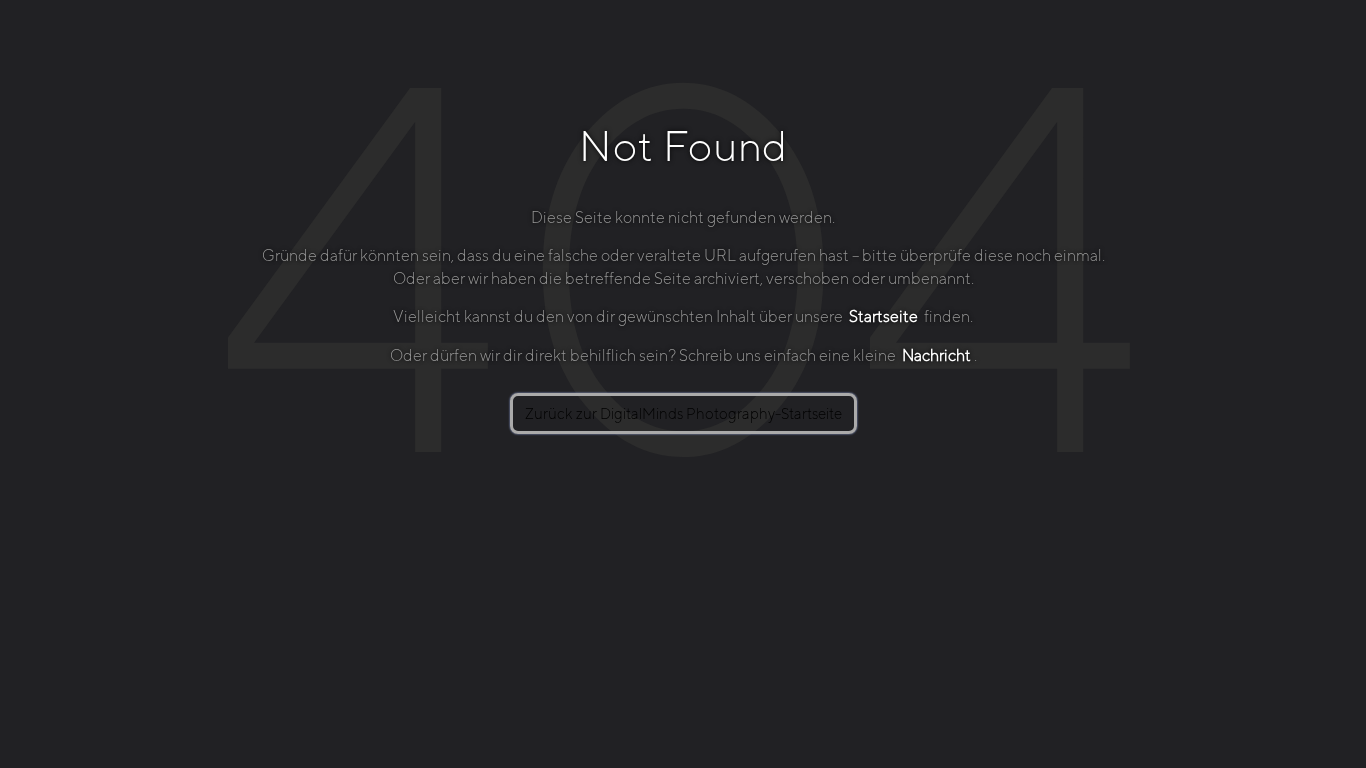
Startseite (883, 316)
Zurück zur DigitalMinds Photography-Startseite (683, 413)
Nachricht (936, 355)
